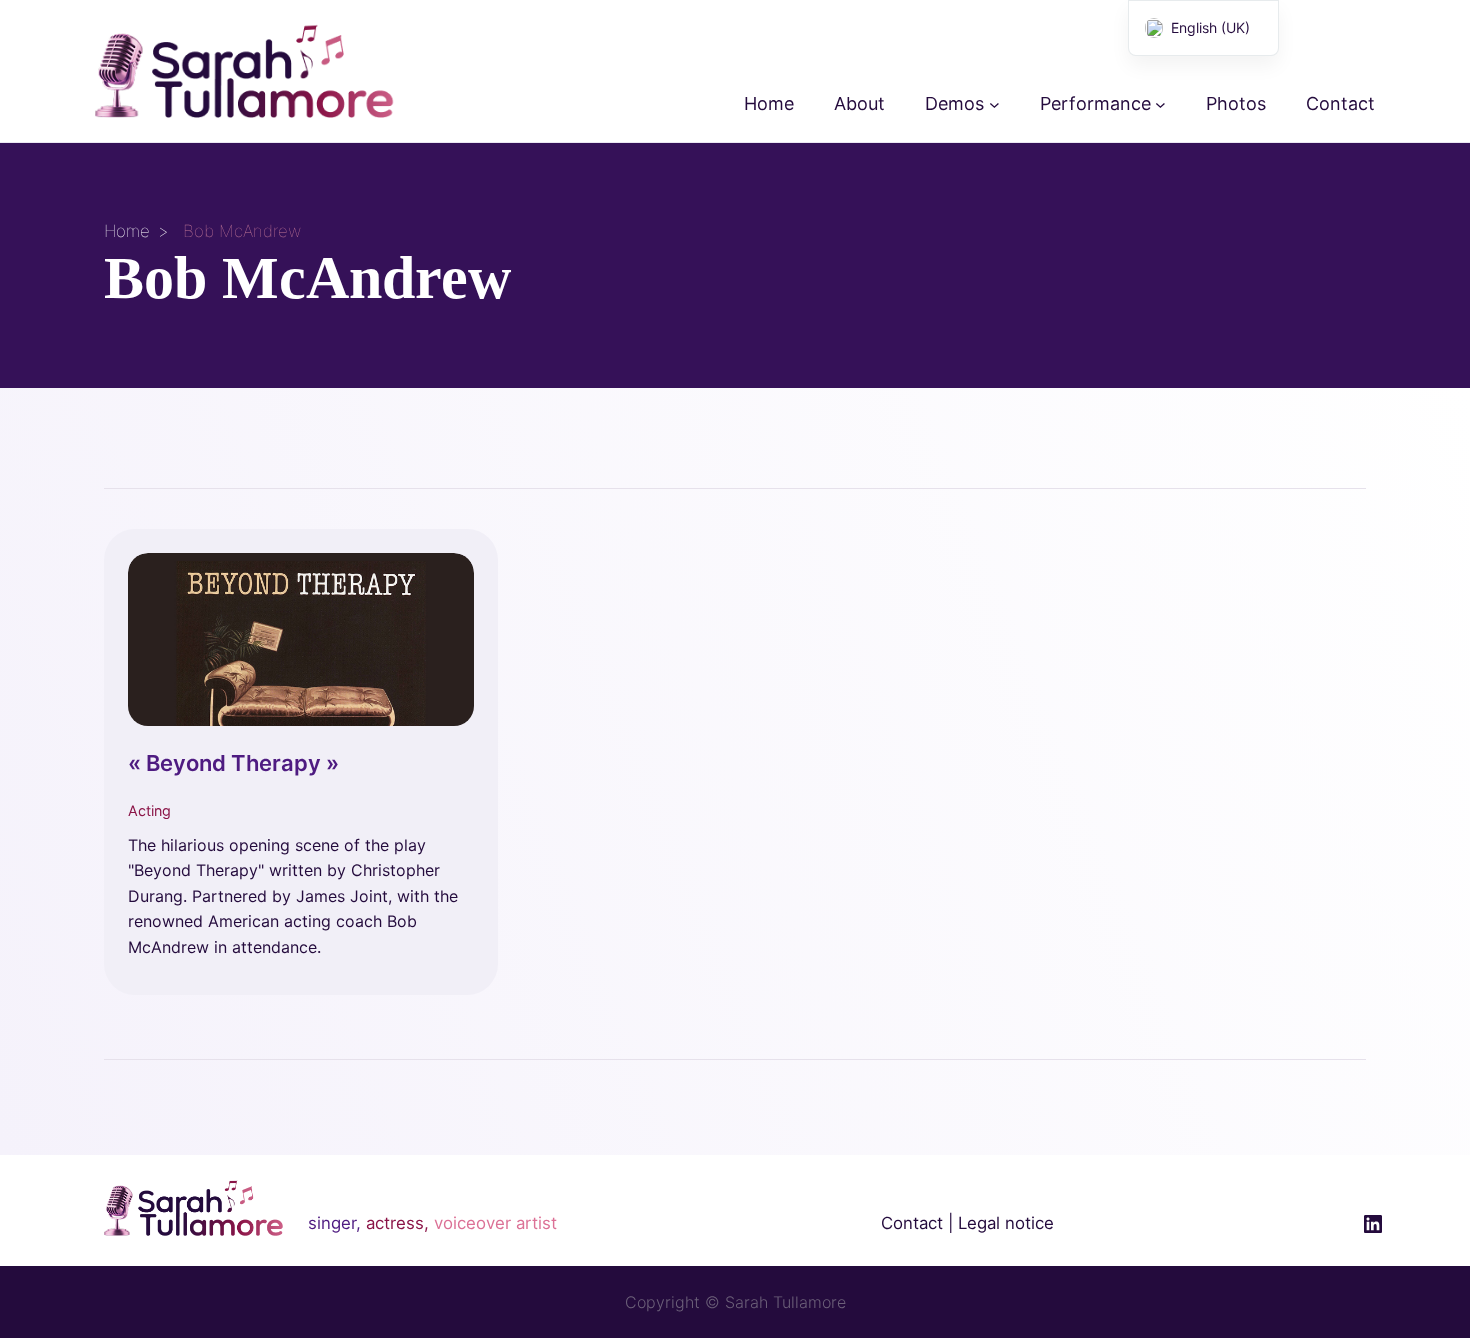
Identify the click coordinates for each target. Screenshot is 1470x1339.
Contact (912, 1223)
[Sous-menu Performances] (1160, 104)
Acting (149, 810)
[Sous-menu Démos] (994, 104)
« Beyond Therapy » (233, 763)
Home (127, 231)
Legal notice (1006, 1223)
